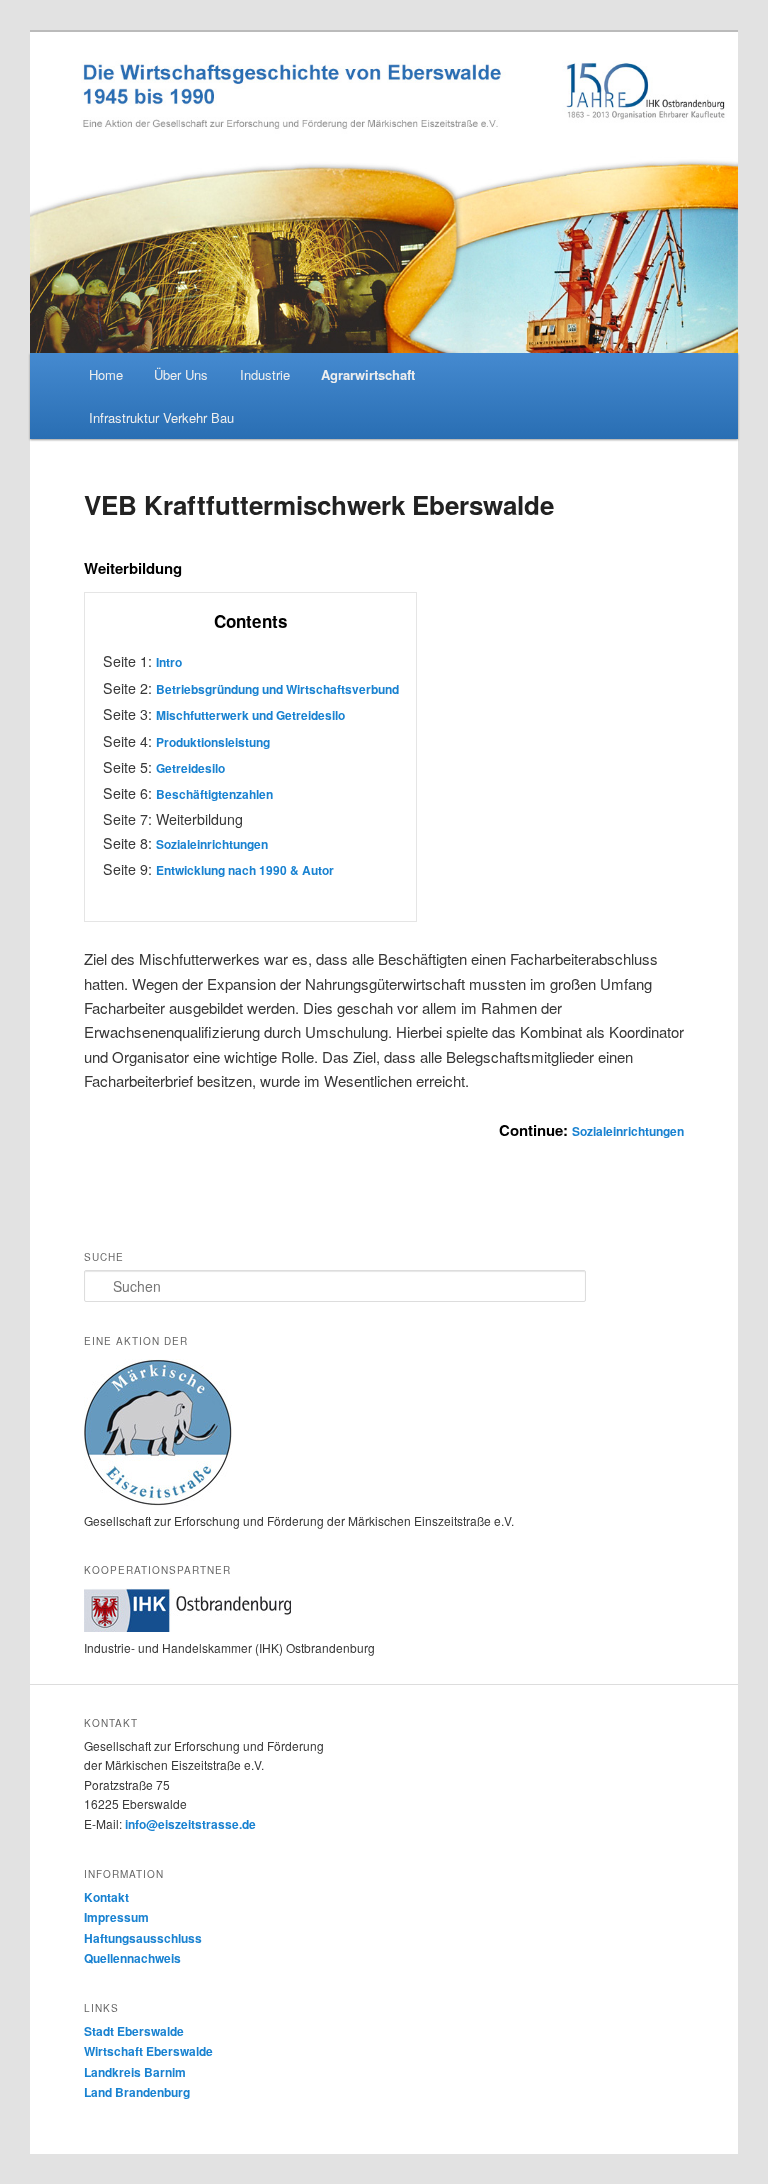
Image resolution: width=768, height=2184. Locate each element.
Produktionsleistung (213, 742)
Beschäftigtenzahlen (214, 794)
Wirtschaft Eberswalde (148, 2051)
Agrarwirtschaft (368, 374)
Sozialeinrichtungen (212, 844)
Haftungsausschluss (143, 1938)
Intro (169, 662)
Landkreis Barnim (135, 2072)
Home (106, 374)
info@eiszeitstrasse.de (190, 1824)
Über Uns (181, 374)
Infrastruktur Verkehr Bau (161, 417)
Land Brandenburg (137, 2092)
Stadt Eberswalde (134, 2031)
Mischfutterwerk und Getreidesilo (250, 715)
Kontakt (106, 1897)
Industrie (265, 374)
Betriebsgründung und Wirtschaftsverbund (277, 689)
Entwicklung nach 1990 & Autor (245, 870)
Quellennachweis (132, 1958)
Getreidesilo (190, 768)
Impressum (116, 1917)
